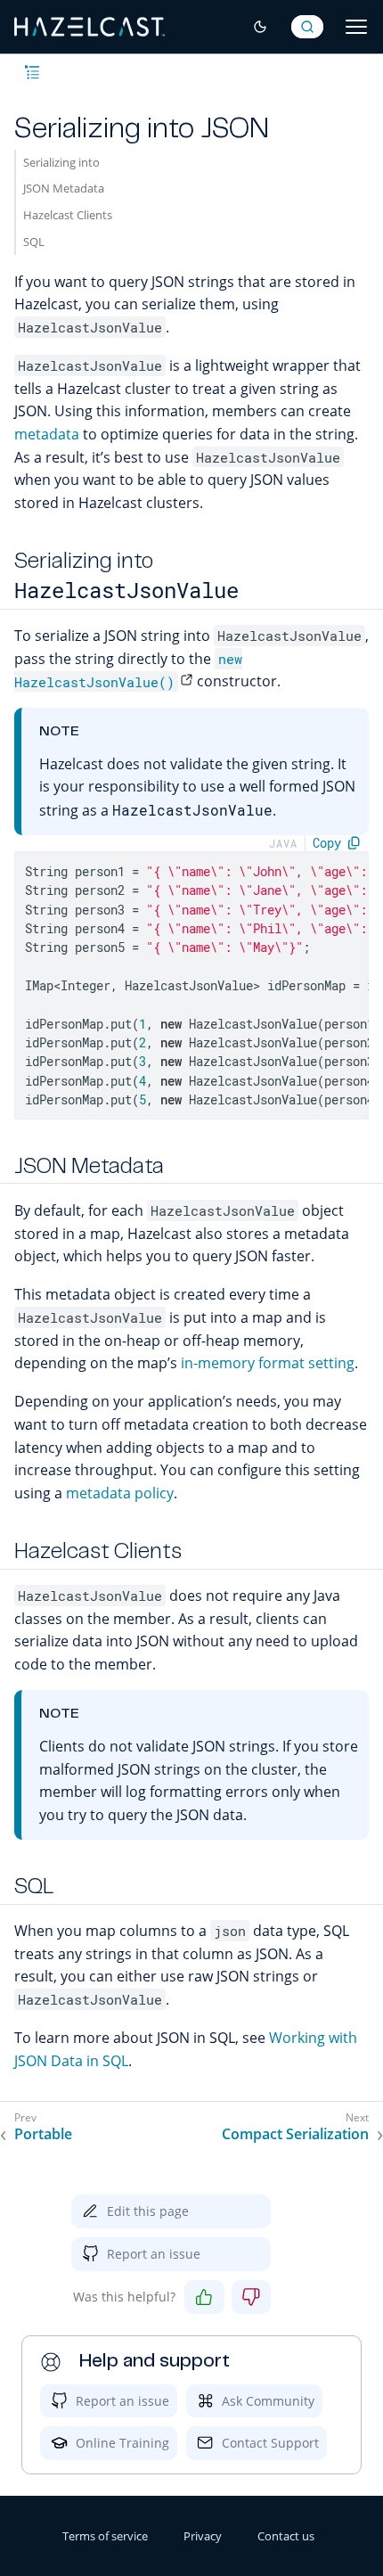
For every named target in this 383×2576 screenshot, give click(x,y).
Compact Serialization (295, 2134)
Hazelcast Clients (68, 215)
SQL (34, 242)
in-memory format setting (268, 1363)
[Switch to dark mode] (260, 27)
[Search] (307, 27)
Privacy (203, 2536)
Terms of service (105, 2536)
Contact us (286, 2536)
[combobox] (307, 27)
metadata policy (120, 1493)
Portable (43, 2134)
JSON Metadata (64, 188)
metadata (47, 434)
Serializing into (61, 162)
